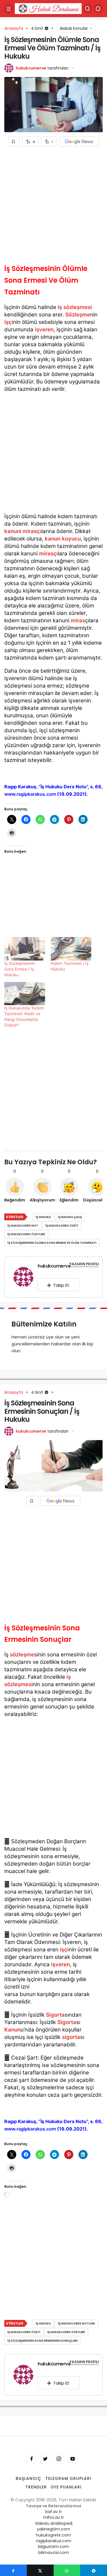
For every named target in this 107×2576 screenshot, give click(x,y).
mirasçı (32, 531)
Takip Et (61, 1285)
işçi (9, 322)
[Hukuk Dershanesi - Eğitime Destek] (48, 8)
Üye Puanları (66, 2487)
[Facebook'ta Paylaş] (13, 2570)
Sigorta (55, 2015)
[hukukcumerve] (23, 1278)
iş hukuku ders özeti (62, 1226)
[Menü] (9, 9)
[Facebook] (32, 2459)
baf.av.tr (54, 2512)
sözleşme (22, 1655)
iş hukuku (43, 1217)
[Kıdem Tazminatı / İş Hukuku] (71, 949)
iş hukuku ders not (23, 1226)
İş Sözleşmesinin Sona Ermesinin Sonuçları (43, 2341)
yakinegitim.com (53, 2529)
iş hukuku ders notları (76, 2323)
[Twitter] (45, 2459)
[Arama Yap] (88, 9)
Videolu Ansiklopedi (54, 2523)
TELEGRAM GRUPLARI (68, 2478)
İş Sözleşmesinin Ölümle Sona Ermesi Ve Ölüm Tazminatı (52, 1243)
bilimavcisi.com (54, 2553)
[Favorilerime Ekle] (14, 141)
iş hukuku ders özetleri (26, 1234)
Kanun (12, 2030)
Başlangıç (29, 2478)
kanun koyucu (63, 539)
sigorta (71, 2037)
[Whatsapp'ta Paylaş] (67, 2570)
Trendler (36, 2487)
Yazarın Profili (84, 1264)
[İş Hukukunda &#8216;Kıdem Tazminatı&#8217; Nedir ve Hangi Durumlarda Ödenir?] (25, 994)
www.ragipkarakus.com (31, 794)
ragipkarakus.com (54, 2541)
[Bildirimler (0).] (98, 9)
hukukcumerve (31, 68)
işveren (44, 329)
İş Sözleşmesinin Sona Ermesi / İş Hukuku (20, 969)
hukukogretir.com (53, 2535)
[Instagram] (59, 2459)
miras (78, 620)
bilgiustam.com (53, 2547)
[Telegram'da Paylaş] (94, 2570)
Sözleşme (78, 315)
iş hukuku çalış (70, 1217)
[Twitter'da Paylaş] (40, 2570)
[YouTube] (73, 2459)
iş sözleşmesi (75, 307)
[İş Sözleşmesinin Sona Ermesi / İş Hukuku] (25, 949)
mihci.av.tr (53, 2517)
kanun (12, 531)
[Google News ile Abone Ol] (79, 141)
